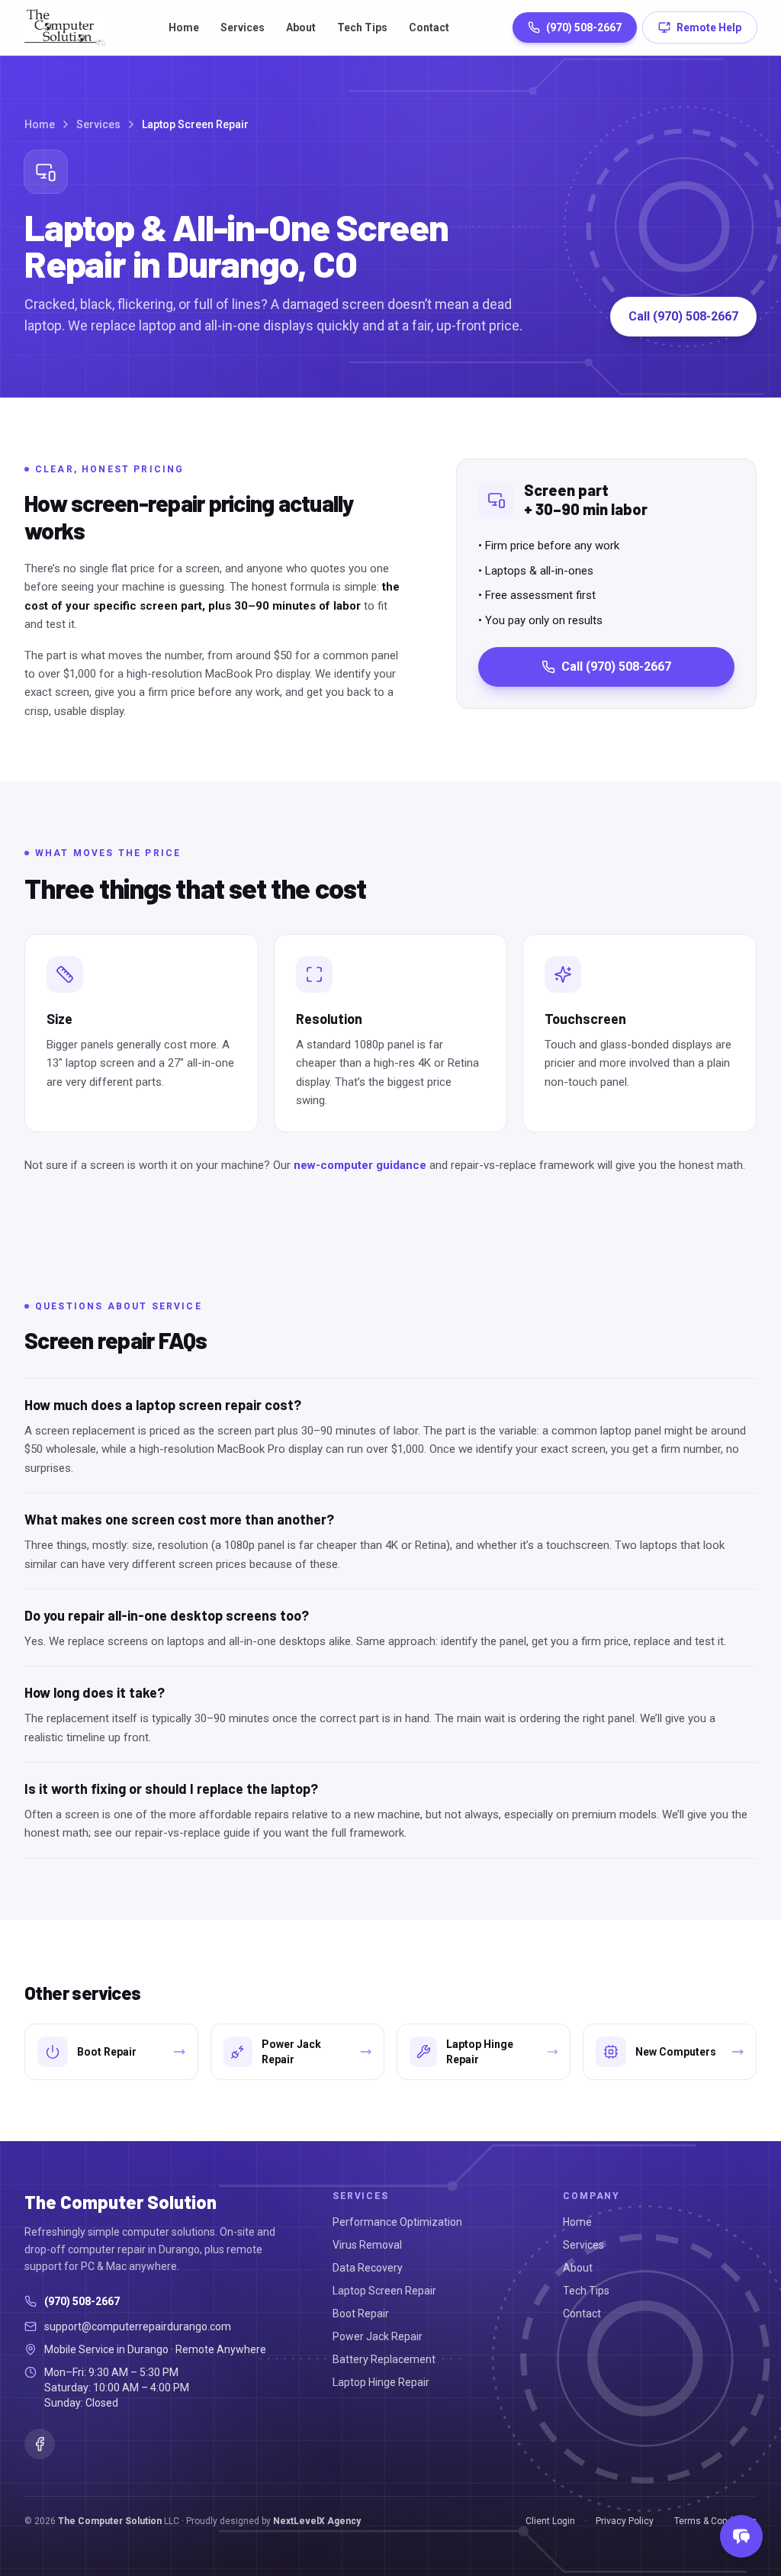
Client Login (550, 2521)
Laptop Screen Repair (384, 2291)
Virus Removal (367, 2245)
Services (243, 27)
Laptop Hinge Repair (381, 2382)
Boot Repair (361, 2314)
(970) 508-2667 (584, 27)
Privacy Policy (625, 2521)
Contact (429, 27)
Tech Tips (362, 27)
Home (184, 27)
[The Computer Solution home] (65, 27)
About (301, 27)
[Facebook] (40, 2444)
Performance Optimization (397, 2222)
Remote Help (709, 27)
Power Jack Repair (378, 2336)
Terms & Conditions (715, 2521)
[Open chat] (741, 2536)
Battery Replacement (384, 2359)
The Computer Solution (110, 2521)
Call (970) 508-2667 (683, 316)
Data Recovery (368, 2268)
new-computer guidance (360, 1165)
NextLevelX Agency (317, 2521)
